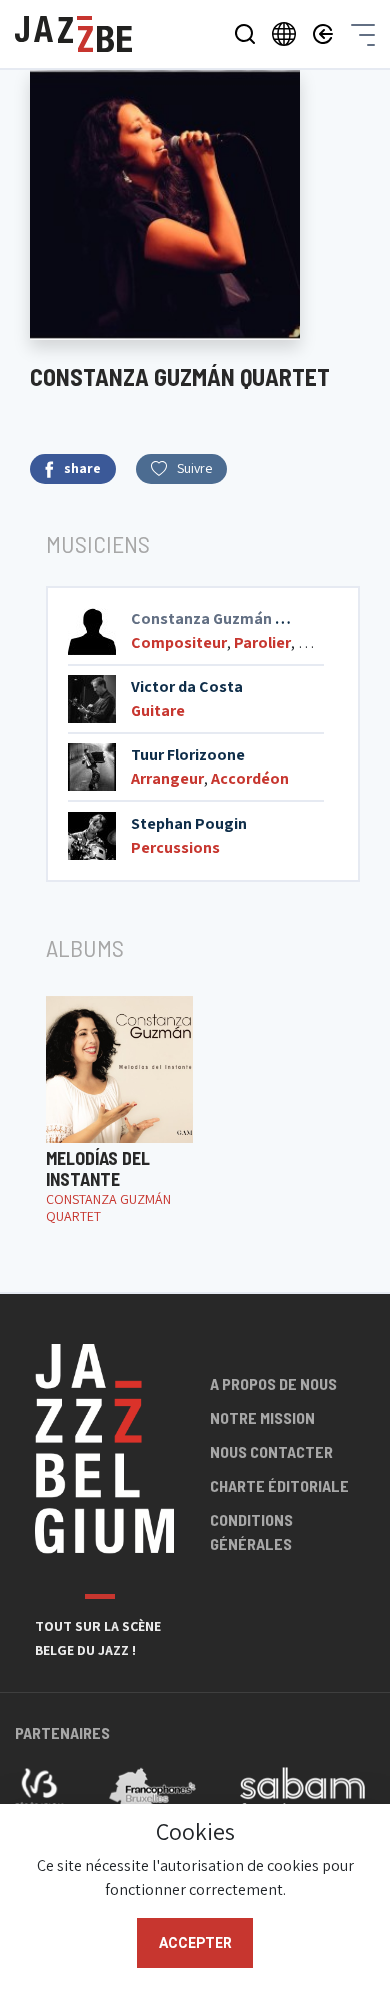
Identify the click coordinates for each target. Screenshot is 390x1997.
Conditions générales (251, 1531)
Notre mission (262, 1417)
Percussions (175, 847)
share (82, 468)
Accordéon (250, 778)
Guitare (158, 710)
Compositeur (179, 642)
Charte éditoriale (279, 1485)
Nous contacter (271, 1451)
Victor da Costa (187, 686)
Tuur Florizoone (188, 754)
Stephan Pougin (189, 823)
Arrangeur (167, 778)
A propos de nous (273, 1383)
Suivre (194, 468)
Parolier (262, 642)
